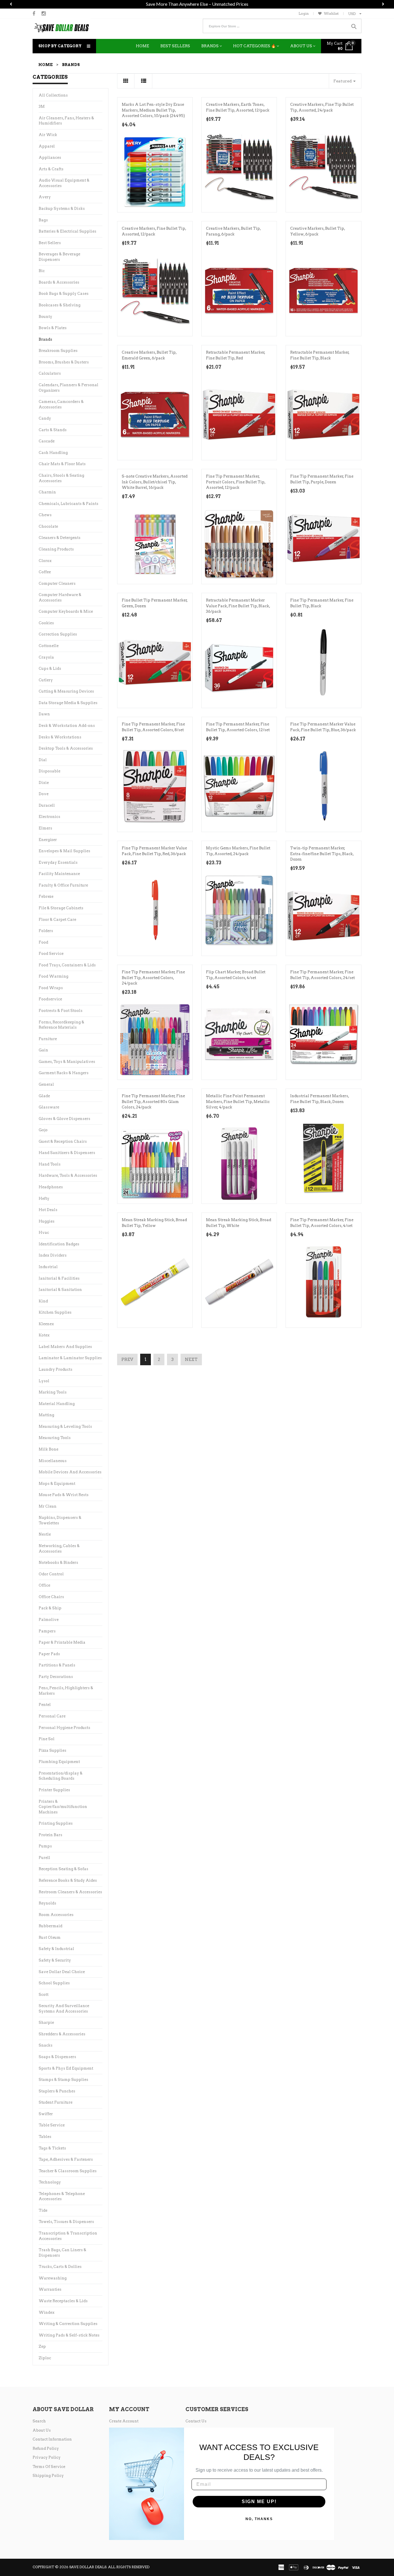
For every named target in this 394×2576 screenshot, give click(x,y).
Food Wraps (51, 995)
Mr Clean (48, 1513)
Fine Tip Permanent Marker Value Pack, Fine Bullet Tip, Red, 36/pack (154, 858)
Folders (46, 938)
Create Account (124, 2428)
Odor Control (51, 1581)
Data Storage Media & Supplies (68, 710)
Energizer (48, 847)
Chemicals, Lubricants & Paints (69, 511)
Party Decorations (56, 1684)
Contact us (196, 2428)
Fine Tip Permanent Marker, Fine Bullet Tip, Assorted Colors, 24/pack (153, 985)
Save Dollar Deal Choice (62, 1979)
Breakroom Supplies (58, 358)
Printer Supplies (54, 1797)
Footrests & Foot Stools (61, 1018)
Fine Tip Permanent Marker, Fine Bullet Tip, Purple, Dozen (322, 486)
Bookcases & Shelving (60, 312)
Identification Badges (59, 1251)
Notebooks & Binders (58, 1569)
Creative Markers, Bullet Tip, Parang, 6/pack (233, 238)
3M (42, 113)
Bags (43, 227)
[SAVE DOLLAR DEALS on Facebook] (34, 20)
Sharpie (46, 2029)
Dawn (44, 721)
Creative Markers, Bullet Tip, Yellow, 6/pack (318, 238)
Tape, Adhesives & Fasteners (66, 2166)
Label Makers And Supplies (65, 1354)
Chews (45, 522)
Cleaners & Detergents (60, 545)
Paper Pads (49, 1661)
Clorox (45, 568)
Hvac (44, 1239)
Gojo (43, 1137)
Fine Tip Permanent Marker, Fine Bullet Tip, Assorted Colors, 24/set (322, 982)
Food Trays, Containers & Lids (67, 972)
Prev (127, 1366)
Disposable (49, 778)
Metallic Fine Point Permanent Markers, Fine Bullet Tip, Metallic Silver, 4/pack (238, 1108)
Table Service (52, 2132)
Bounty (45, 324)
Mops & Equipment (57, 1490)
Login (304, 20)
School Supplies (54, 1990)
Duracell (47, 812)
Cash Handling (53, 460)
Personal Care (52, 1723)
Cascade (47, 448)
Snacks (46, 2052)
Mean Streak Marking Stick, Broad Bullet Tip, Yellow (154, 1230)
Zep (42, 2353)
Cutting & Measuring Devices (66, 698)
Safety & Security (55, 1967)
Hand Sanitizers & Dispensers (67, 1160)
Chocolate (48, 533)
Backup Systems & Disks (62, 215)
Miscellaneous (53, 1468)
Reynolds (47, 1910)
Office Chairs (51, 1604)
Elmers (45, 835)
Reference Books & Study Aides (68, 1887)
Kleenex (46, 1331)
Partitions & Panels (57, 1672)
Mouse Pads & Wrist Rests (64, 1502)
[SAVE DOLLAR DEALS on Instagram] (44, 20)
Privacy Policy (47, 2464)
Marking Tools (53, 1399)
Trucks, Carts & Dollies (60, 2274)
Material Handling (57, 1411)
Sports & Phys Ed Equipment (66, 2075)
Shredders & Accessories (62, 2041)
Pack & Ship (50, 1615)
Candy (45, 425)
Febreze (46, 903)
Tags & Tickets (52, 2155)
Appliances (50, 164)
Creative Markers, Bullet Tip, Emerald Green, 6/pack (149, 362)
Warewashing (53, 2285)
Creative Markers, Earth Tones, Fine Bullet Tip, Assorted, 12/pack (238, 114)
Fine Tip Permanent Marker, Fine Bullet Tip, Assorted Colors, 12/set (238, 734)
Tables (45, 2144)
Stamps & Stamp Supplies (63, 2086)
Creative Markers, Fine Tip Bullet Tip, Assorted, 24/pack (322, 114)
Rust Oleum (50, 1944)
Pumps (45, 1853)
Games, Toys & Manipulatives (67, 1069)
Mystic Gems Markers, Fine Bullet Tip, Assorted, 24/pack (238, 858)
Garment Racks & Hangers (64, 1080)
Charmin (47, 499)
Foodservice (50, 1006)
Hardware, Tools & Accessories (68, 1182)
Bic (42, 278)
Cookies (46, 630)
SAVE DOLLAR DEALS (88, 2574)
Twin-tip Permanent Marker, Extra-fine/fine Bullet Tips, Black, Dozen (322, 861)
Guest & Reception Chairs (63, 1148)
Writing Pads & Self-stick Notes (69, 2342)
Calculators (50, 380)
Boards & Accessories (59, 289)
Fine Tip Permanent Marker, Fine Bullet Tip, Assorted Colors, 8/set (153, 734)
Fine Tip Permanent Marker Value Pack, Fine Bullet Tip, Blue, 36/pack (323, 734)
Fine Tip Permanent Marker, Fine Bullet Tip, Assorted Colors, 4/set (322, 1230)
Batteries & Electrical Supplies (67, 238)
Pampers (47, 1638)
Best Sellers (50, 250)
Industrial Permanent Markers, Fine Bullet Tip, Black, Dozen (320, 1106)
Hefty (44, 1205)
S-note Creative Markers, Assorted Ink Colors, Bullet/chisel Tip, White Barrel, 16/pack (155, 489)
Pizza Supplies (52, 1757)
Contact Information (52, 2446)
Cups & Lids (50, 675)
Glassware (49, 1114)
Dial (43, 767)
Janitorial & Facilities (59, 1285)
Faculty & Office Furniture (63, 892)
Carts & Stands (53, 437)
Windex (47, 2319)
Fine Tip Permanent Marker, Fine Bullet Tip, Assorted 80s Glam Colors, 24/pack (153, 1108)
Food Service (51, 960)
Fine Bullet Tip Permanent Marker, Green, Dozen (155, 610)
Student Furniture (56, 2109)
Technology (50, 2189)
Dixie (44, 790)
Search (39, 2428)
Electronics (49, 824)
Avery (45, 204)
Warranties (50, 2296)
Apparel (47, 153)
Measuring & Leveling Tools (65, 1433)
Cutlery (46, 687)
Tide (43, 2217)
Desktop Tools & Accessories (66, 755)
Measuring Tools (55, 1445)
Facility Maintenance (59, 881)
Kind (43, 1308)
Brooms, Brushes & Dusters (64, 369)
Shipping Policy (48, 2482)
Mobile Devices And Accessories (70, 1479)
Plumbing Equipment (59, 1769)
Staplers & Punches (57, 2098)
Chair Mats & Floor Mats (62, 471)
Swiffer (46, 2121)
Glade (44, 1103)
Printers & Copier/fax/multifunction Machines (63, 1814)
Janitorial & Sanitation (60, 1297)
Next (191, 1366)
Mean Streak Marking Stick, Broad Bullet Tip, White (239, 1230)
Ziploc (45, 2365)
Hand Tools (50, 1171)
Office (44, 1592)
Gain (43, 1057)
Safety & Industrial (56, 1956)
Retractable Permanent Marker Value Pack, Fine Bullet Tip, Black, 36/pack (238, 613)
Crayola (46, 664)
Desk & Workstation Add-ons (67, 732)
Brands (45, 346)
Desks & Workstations (60, 744)
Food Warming (54, 983)
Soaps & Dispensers (57, 2064)
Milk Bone (48, 1456)
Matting (46, 1422)
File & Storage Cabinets (61, 915)
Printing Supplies (56, 1830)
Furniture (48, 1046)
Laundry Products (56, 1376)
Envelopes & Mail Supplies (64, 858)
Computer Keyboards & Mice (66, 618)
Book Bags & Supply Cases (64, 300)
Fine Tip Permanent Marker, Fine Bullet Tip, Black (322, 610)
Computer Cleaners (57, 590)
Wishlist (331, 20)
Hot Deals (48, 1217)
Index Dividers (53, 1262)
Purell (44, 1865)
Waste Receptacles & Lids (63, 2308)
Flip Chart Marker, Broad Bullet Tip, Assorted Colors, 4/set (236, 982)
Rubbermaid (50, 1933)
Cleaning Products (56, 556)
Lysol (44, 1388)
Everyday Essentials (58, 869)
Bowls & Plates (53, 335)
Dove (44, 801)
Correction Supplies (58, 641)
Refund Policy (46, 2455)
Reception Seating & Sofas (63, 1876)
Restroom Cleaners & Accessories (70, 1899)
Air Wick (48, 142)
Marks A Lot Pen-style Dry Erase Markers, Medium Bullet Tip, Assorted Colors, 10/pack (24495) (153, 117)
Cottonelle (49, 653)
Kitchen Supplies (55, 1319)
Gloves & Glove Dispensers (64, 1126)
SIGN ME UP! (259, 2508)
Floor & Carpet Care (57, 926)
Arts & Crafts (51, 176)
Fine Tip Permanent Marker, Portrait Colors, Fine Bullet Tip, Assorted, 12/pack (236, 489)
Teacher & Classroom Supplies (68, 2178)
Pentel (45, 1712)
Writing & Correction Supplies (68, 2331)
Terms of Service (49, 2474)
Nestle (45, 1541)
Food (43, 949)
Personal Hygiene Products (64, 1735)
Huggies (47, 1228)
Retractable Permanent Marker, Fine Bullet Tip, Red (236, 362)
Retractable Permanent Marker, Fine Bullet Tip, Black (320, 362)
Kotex (44, 1342)
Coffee (45, 579)
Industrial (48, 1274)
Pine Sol (47, 1746)
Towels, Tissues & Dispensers (66, 2229)
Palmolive (49, 1626)
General (46, 1091)
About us (42, 2437)
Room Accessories (56, 1922)
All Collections (53, 102)
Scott (44, 2001)
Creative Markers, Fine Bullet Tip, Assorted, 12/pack (154, 238)
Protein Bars (50, 1842)
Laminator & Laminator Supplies (70, 1365)
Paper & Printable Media (62, 1649)
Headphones (51, 1194)
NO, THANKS (259, 2526)
